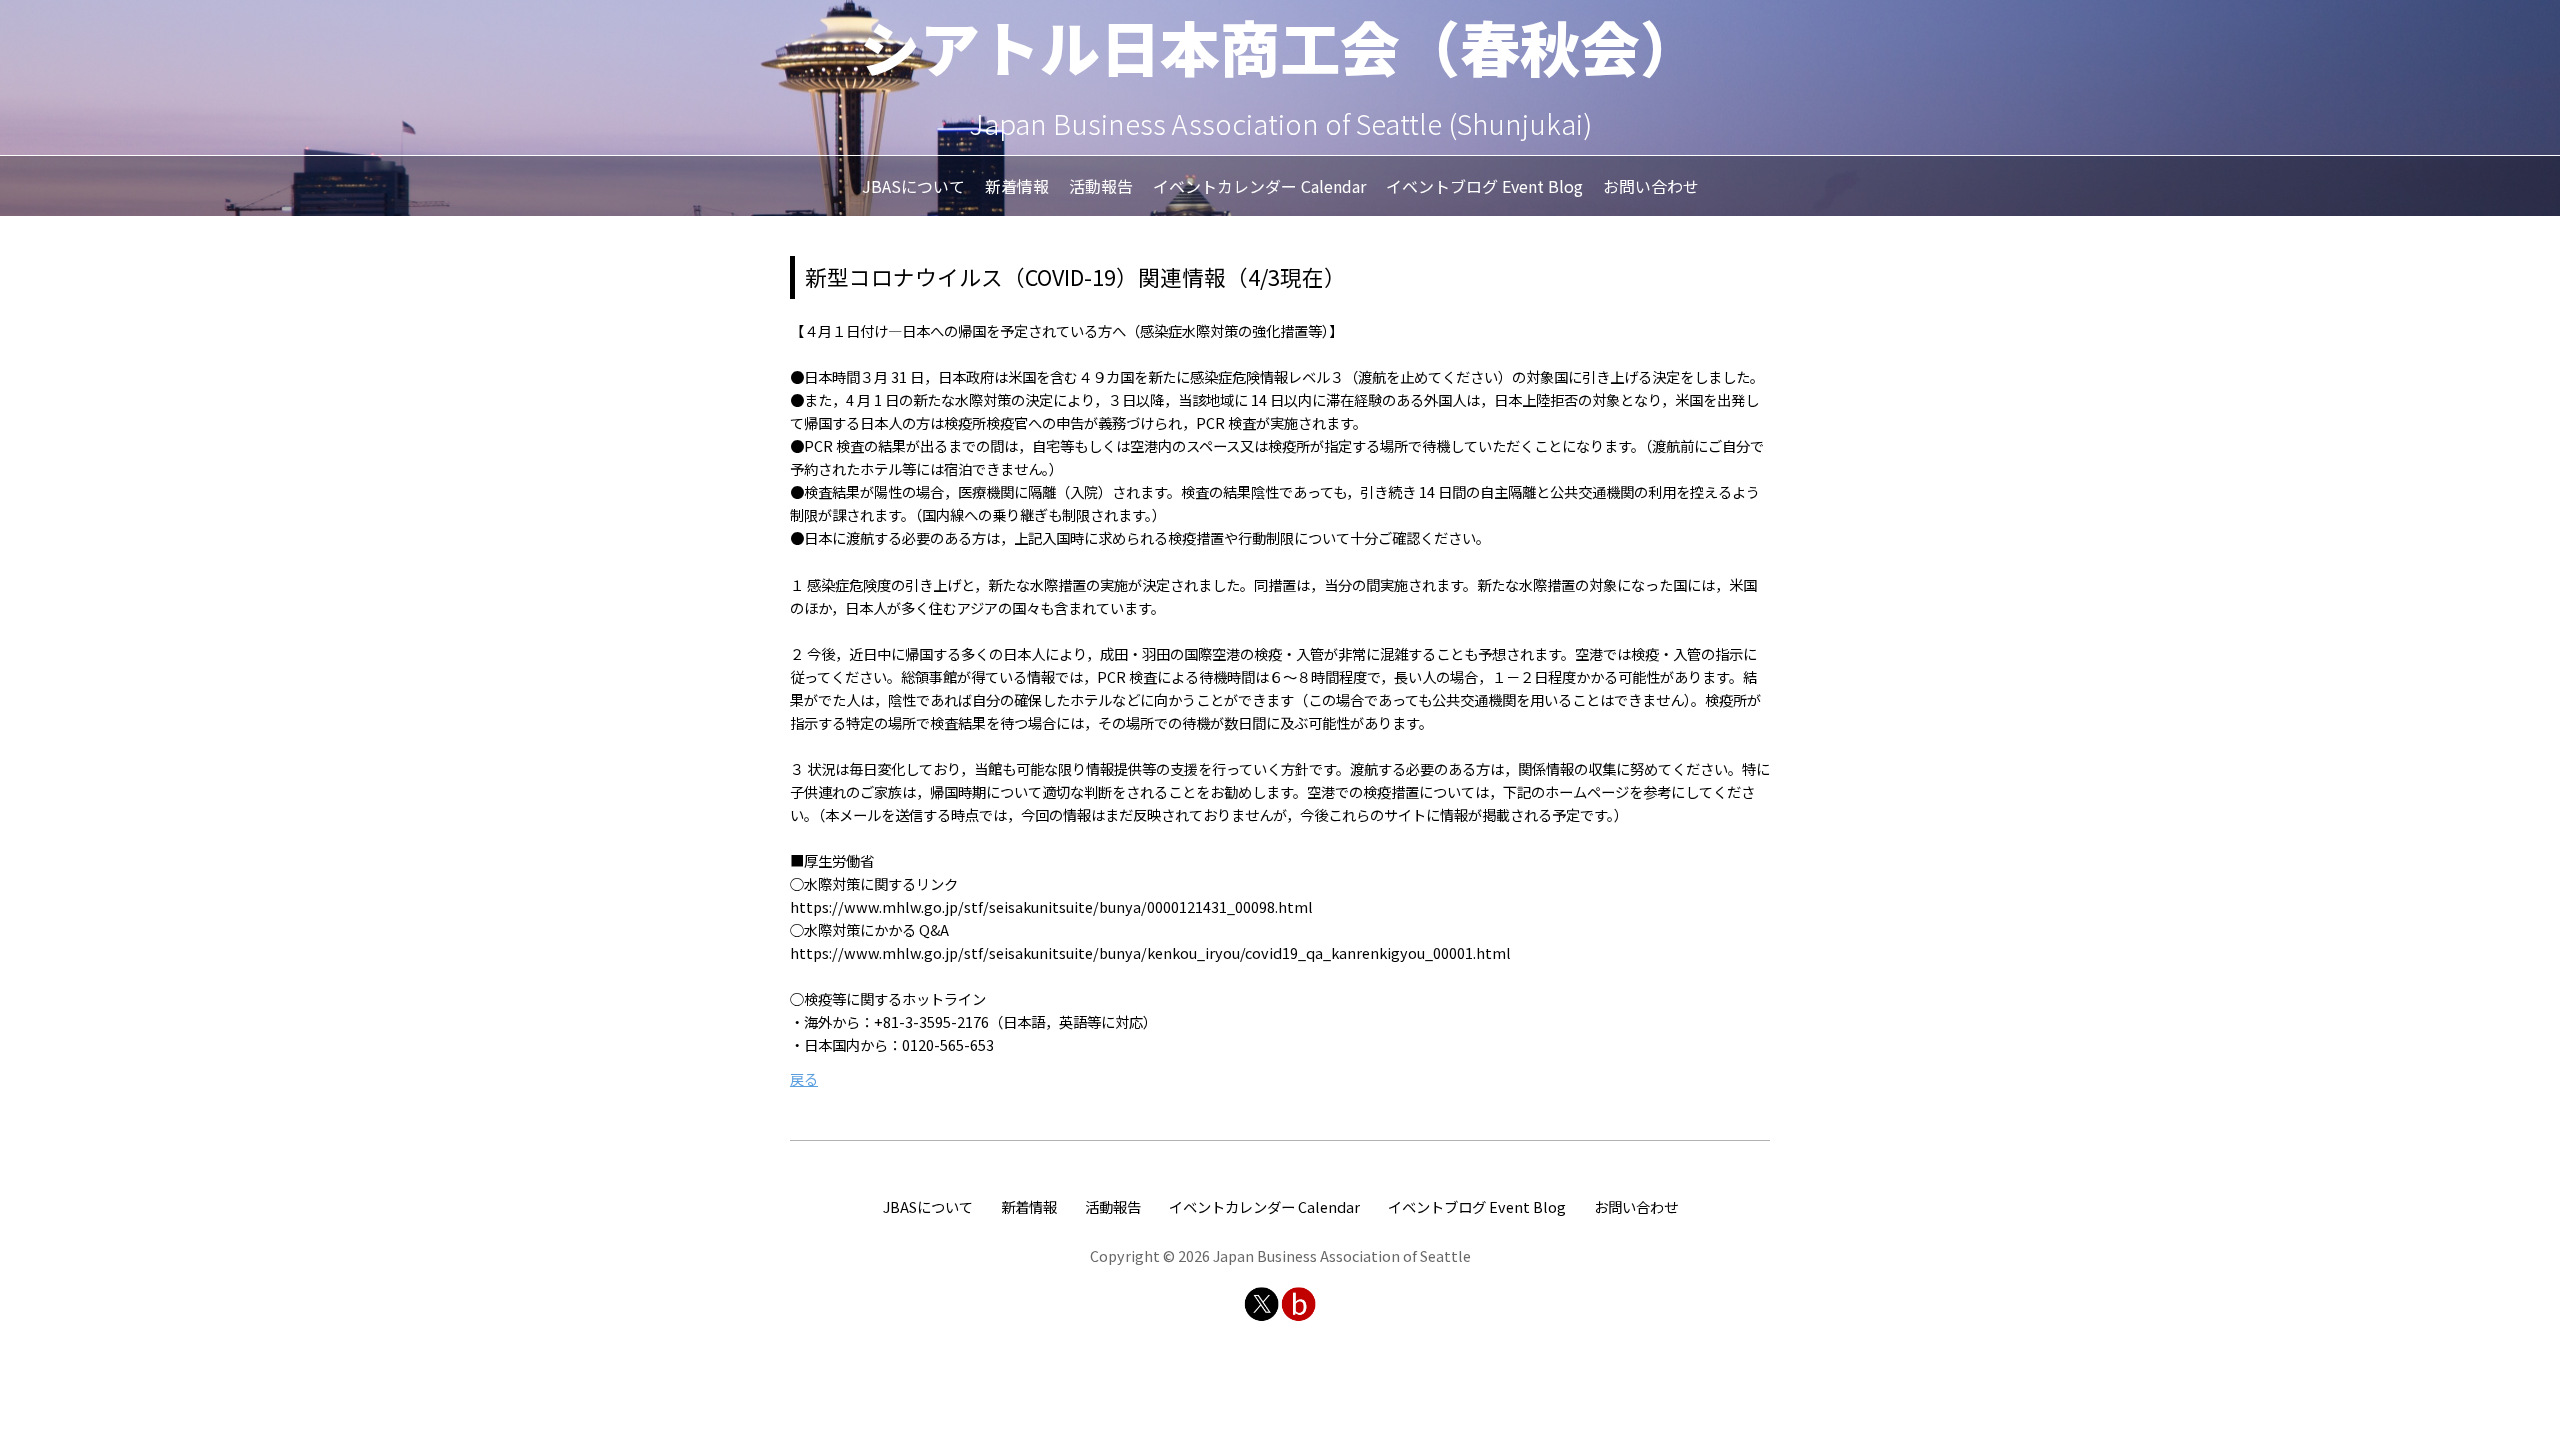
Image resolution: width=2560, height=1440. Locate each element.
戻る (804, 1078)
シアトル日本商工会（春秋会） (1280, 45)
